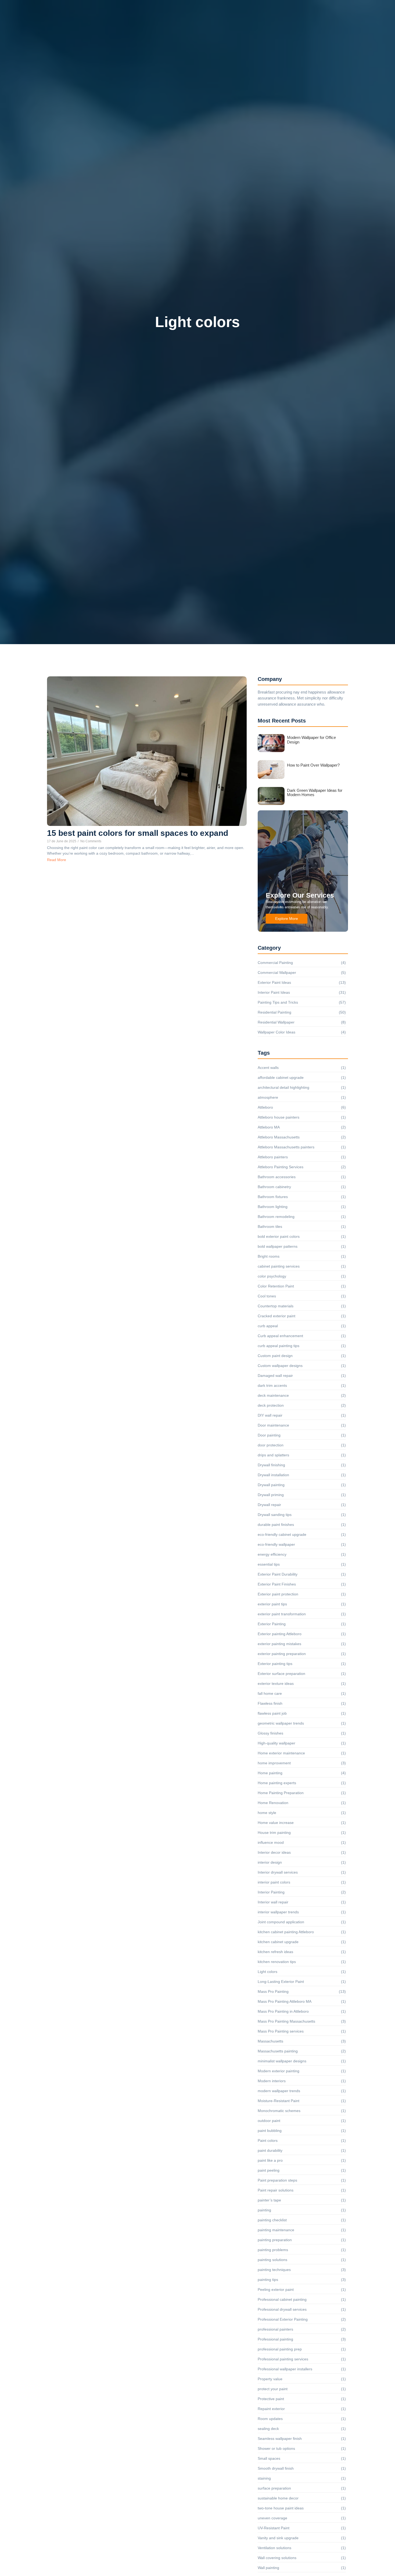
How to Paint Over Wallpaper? (313, 765)
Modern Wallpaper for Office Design (311, 740)
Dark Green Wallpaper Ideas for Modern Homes (315, 793)
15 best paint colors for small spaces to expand (138, 833)
